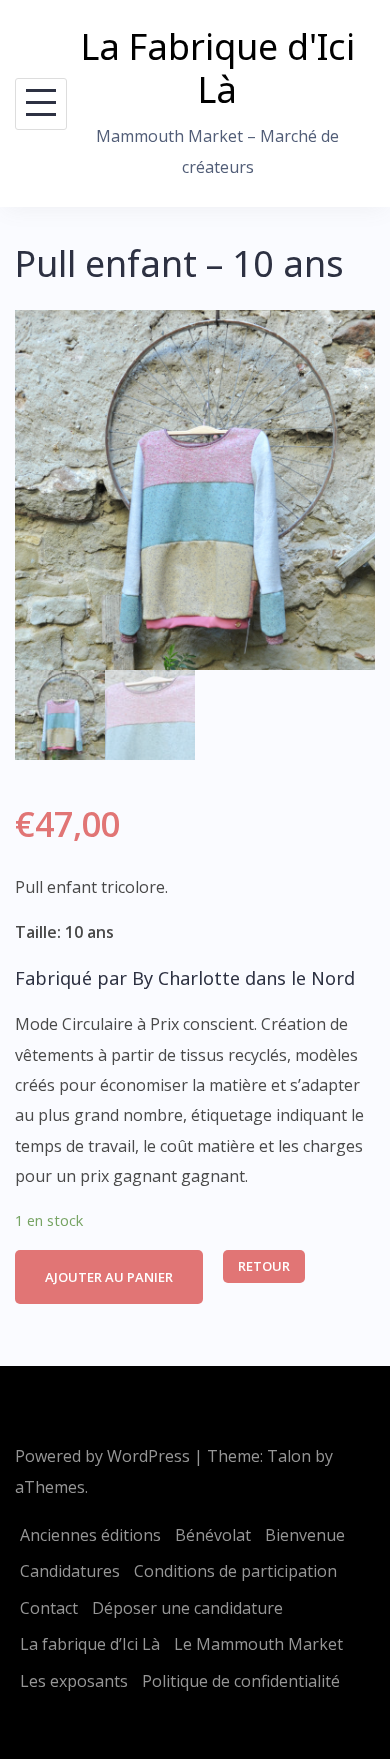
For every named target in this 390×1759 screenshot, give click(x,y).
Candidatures (70, 1571)
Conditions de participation (235, 1571)
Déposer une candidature (187, 1608)
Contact (49, 1608)
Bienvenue (305, 1535)
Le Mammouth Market (258, 1644)
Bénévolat (213, 1535)
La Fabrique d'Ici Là (218, 68)
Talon (289, 1456)
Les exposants (74, 1681)
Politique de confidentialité (241, 1681)
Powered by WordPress (102, 1456)
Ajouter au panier (109, 1277)
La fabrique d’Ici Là (90, 1644)
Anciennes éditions (90, 1535)
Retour (264, 1266)
